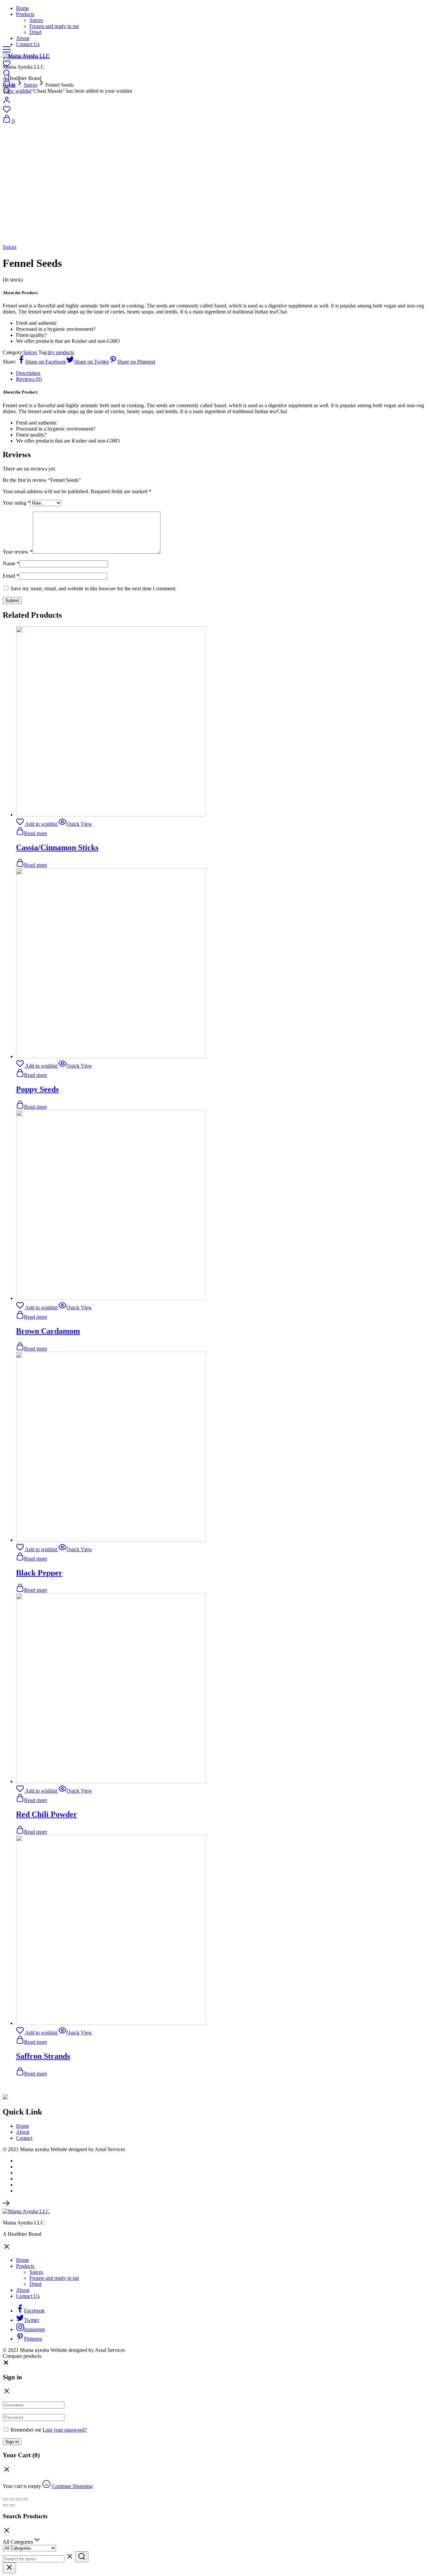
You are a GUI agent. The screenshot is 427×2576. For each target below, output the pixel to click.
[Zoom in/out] (25, 2499)
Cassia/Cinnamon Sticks (57, 847)
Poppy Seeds (37, 1089)
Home (23, 8)
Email (11, 576)
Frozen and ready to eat (54, 26)
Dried (35, 32)
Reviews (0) (29, 379)
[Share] (12, 2499)
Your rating (17, 503)
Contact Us (28, 44)
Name (11, 563)
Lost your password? (65, 2430)
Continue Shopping (72, 2486)
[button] (6, 2364)
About (23, 38)
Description (28, 373)
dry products (61, 352)
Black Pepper (39, 1573)
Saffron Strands (43, 2056)
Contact (24, 2138)
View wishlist (17, 91)
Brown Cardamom (48, 1331)
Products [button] (25, 14)
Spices (36, 20)
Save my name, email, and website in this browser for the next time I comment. (94, 588)
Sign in (12, 2442)
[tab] (220, 373)
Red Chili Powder (47, 1814)
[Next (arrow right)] (12, 2505)
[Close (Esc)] (5, 2499)
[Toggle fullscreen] (19, 2499)
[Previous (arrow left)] (5, 2505)
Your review (18, 552)
